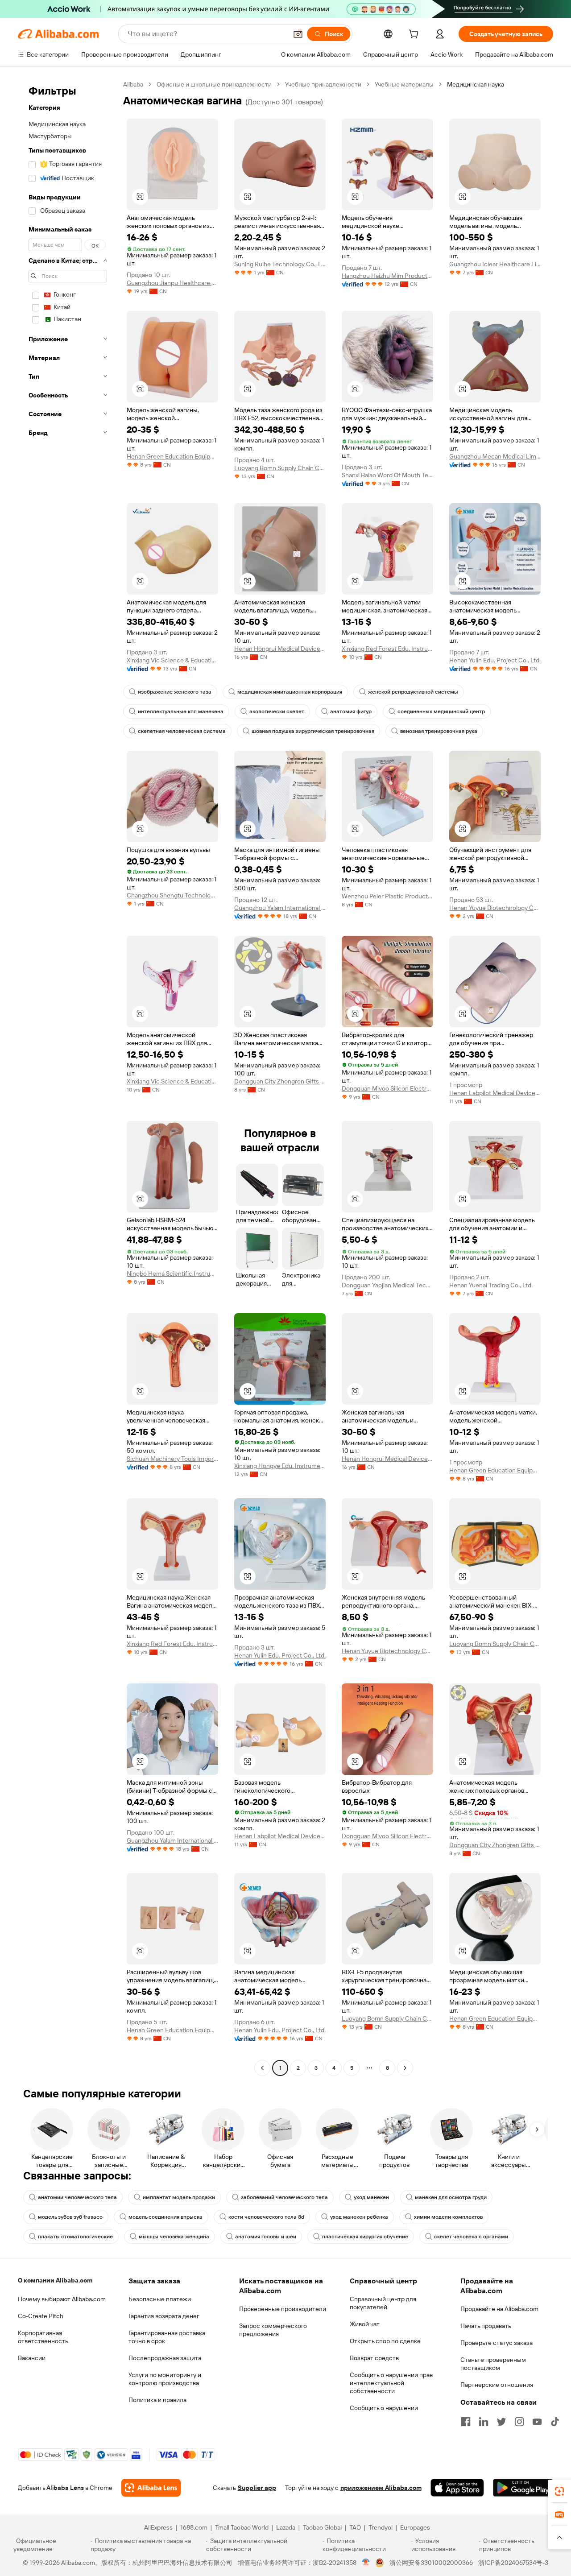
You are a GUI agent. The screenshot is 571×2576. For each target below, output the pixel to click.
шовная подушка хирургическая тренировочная (313, 731)
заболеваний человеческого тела (284, 2197)
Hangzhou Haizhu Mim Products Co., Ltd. (387, 276)
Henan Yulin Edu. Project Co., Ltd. (495, 660)
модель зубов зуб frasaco (70, 2217)
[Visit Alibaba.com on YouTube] (537, 2422)
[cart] (415, 35)
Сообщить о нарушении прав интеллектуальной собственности (391, 2383)
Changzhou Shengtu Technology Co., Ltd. (172, 895)
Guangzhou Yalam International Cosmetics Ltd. (280, 908)
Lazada (286, 2527)
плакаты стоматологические (75, 2237)
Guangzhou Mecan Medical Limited (495, 456)
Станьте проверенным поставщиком (493, 2364)
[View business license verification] (366, 2563)
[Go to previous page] (262, 2068)
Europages (415, 2527)
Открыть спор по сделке (385, 2341)
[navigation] (68, 1077)
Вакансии (32, 2358)
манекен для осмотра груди (451, 2197)
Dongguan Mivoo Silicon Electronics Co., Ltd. (387, 1088)
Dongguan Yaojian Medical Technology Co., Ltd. (387, 1285)
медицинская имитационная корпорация (290, 692)
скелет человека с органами (471, 2237)
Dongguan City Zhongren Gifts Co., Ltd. (280, 1081)
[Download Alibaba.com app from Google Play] (523, 2488)
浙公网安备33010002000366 (431, 2563)
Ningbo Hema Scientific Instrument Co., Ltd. (172, 1274)
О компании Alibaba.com (55, 2280)
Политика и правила (157, 2400)
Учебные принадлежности (323, 84)
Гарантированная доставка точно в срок (167, 2337)
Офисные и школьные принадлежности (214, 84)
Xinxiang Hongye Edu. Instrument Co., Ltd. (280, 1466)
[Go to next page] (405, 2068)
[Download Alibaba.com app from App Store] (457, 2488)
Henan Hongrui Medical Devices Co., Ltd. (280, 649)
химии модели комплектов (448, 2217)
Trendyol (381, 2527)
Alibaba (133, 84)
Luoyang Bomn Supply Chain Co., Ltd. (280, 468)
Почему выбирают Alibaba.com (62, 2299)
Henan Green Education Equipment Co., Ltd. (172, 456)
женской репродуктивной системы (413, 692)
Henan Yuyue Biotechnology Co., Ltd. (495, 908)
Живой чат (365, 2324)
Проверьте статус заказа (497, 2343)
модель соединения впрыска (166, 2217)
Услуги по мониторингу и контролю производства (165, 2379)
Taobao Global (322, 2527)
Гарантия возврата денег (164, 2316)
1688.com (194, 2527)
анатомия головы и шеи (266, 2237)
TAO (355, 2527)
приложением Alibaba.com (381, 2488)
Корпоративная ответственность (43, 2337)
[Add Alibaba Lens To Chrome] (151, 2488)
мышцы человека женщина (174, 2237)
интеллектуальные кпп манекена (181, 711)
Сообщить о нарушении (384, 2408)
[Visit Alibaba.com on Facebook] (466, 2422)
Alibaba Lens (65, 2488)
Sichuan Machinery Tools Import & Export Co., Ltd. (172, 1459)
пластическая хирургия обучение (365, 2237)
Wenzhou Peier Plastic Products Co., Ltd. (387, 896)
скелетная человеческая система (182, 731)
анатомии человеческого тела (77, 2197)
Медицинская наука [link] (476, 84)
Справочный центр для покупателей (383, 2303)
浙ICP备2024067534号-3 (513, 2563)
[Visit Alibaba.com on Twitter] (501, 2422)
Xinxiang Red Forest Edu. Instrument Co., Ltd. (387, 649)
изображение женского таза (175, 692)
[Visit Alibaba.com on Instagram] (519, 2422)
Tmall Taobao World (242, 2527)
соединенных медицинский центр (441, 711)
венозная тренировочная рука (439, 731)
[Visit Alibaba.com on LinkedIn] (484, 2422)
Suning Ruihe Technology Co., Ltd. (280, 264)
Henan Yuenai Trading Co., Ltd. (491, 1285)
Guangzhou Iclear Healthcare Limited (495, 264)
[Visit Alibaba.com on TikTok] (555, 2422)
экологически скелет (277, 711)
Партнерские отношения (497, 2385)
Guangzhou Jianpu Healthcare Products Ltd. (172, 283)
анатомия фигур (351, 711)
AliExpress (158, 2527)
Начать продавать (486, 2326)
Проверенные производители (283, 2309)
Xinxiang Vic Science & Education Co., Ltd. (172, 660)
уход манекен (371, 2197)
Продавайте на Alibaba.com (499, 2309)
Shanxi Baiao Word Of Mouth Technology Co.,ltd (387, 475)
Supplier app (257, 2488)
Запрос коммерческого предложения (273, 2330)
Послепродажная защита (165, 2358)
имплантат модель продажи (179, 2197)
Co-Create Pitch (41, 2316)
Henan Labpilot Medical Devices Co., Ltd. (495, 1093)
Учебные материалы (404, 84)
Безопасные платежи (160, 2299)
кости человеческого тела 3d (266, 2217)
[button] (298, 34)
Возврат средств (374, 2358)
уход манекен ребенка (359, 2217)
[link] (559, 2491)
